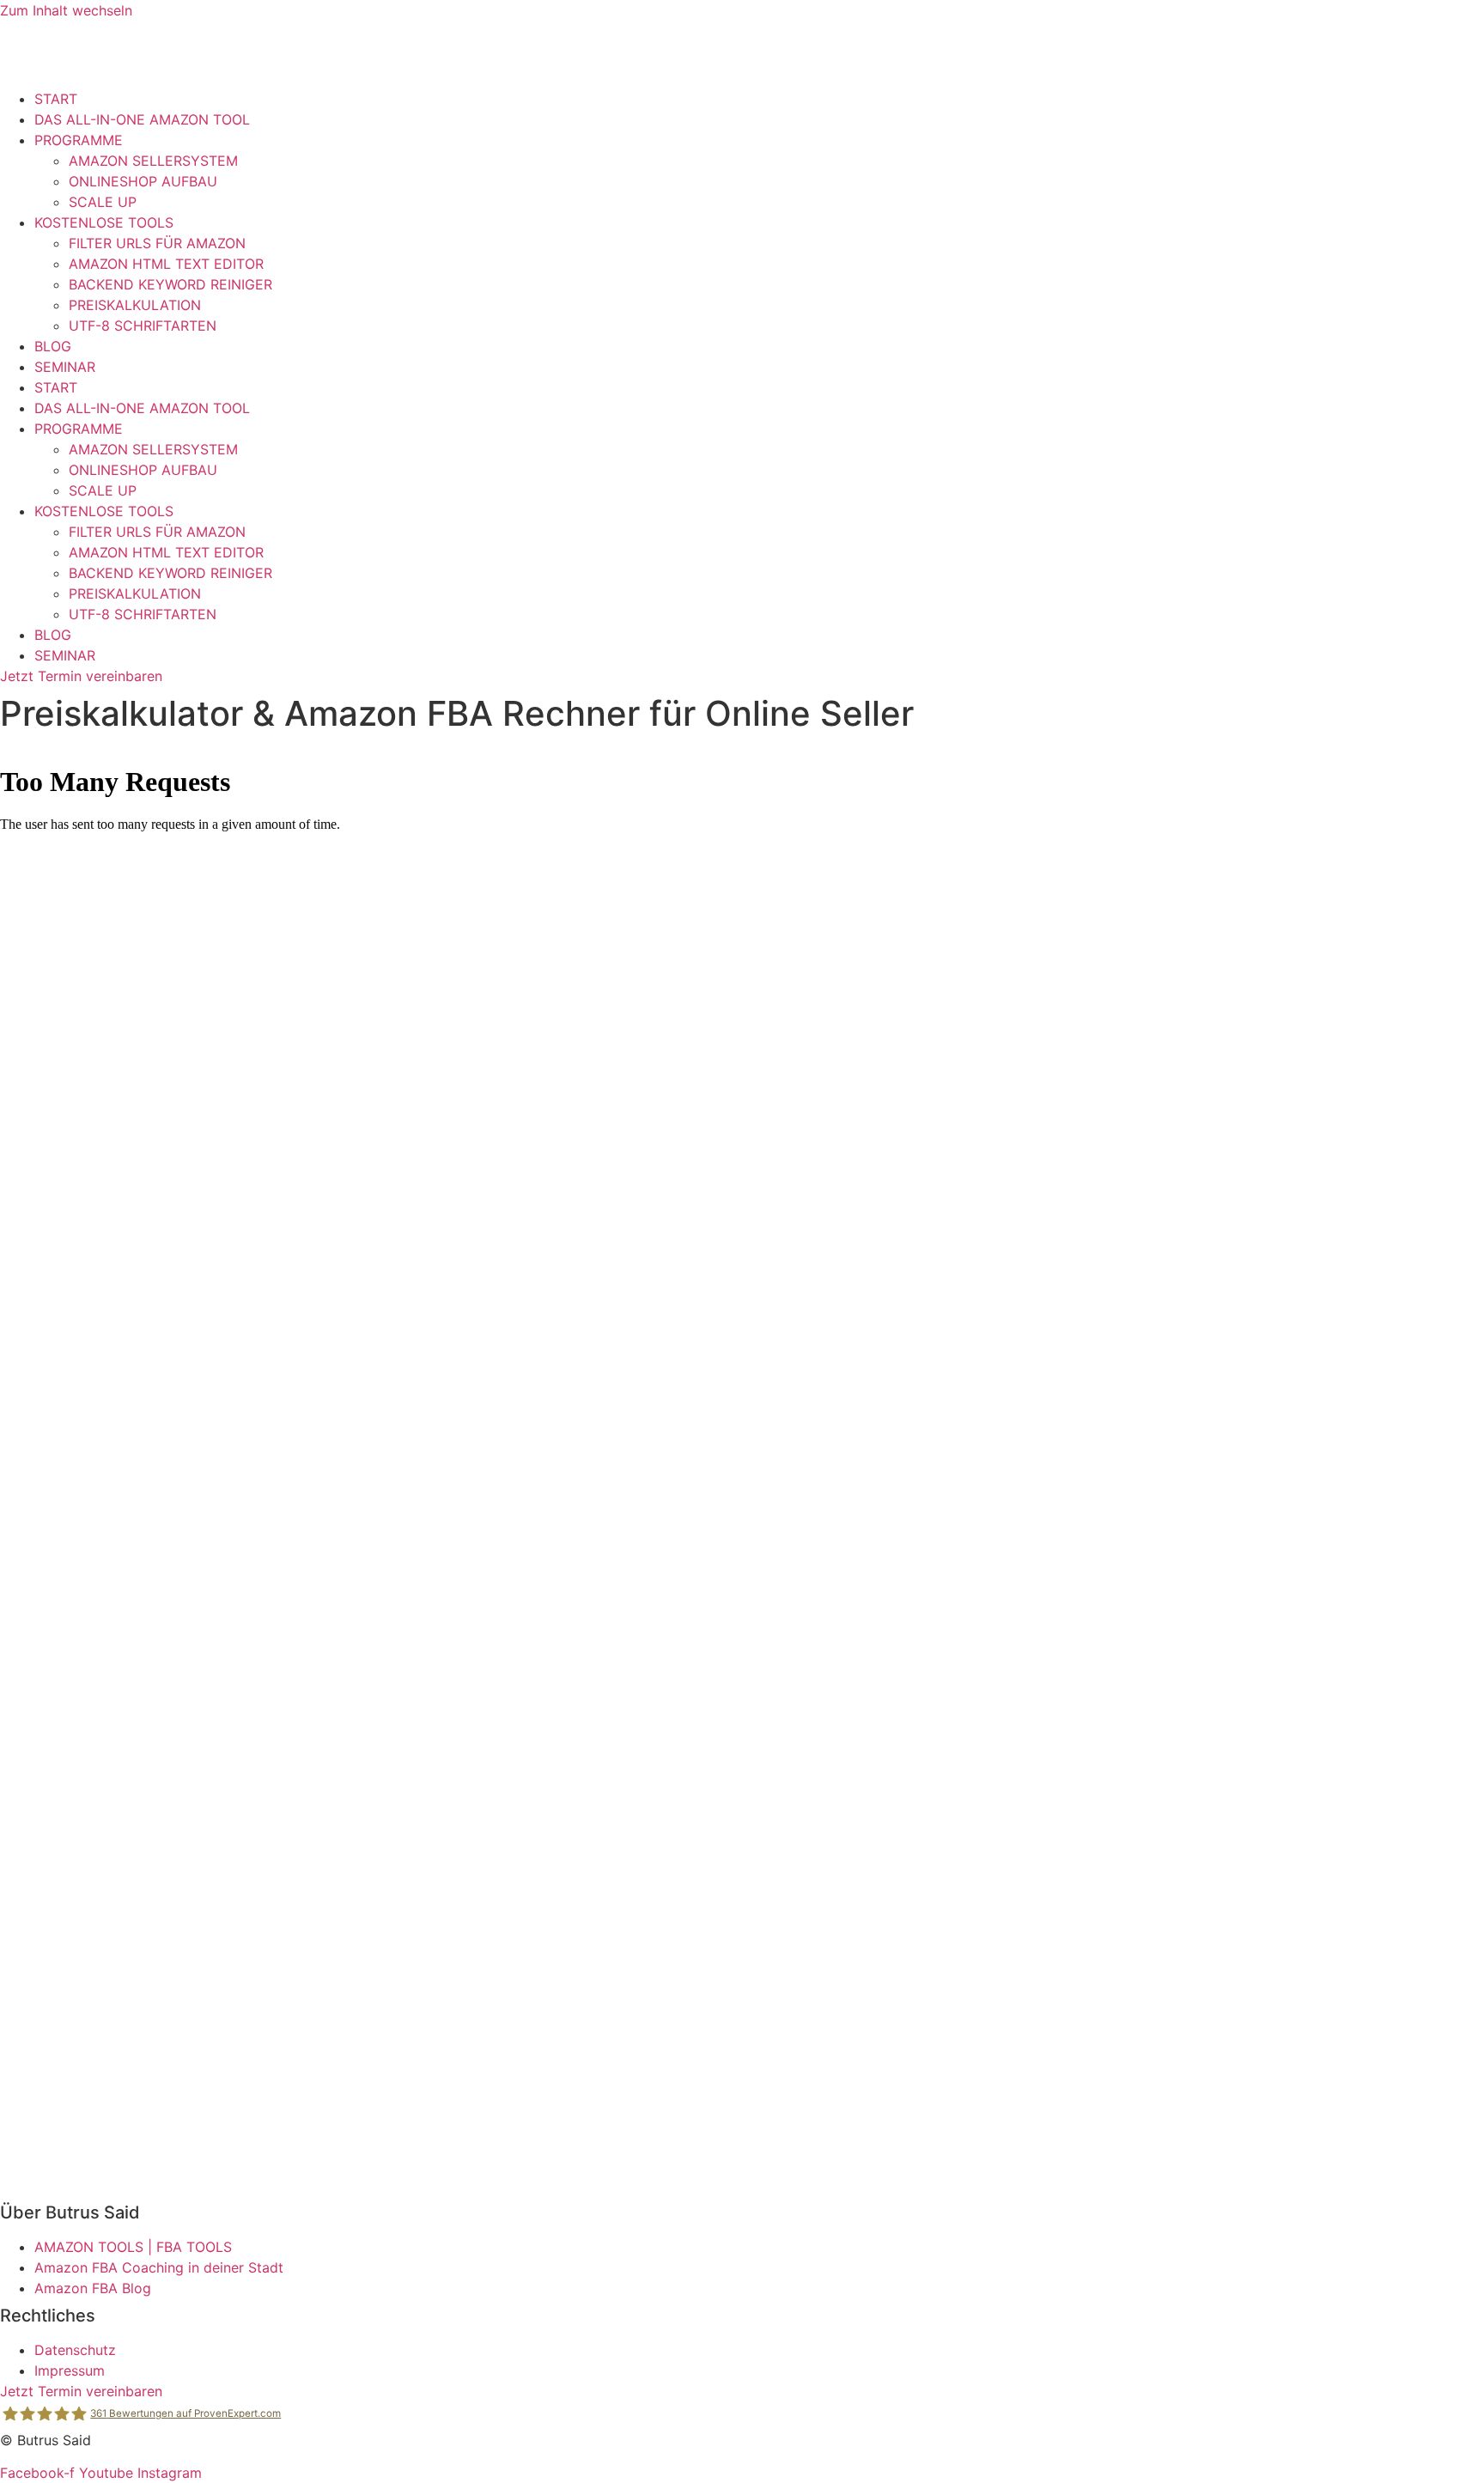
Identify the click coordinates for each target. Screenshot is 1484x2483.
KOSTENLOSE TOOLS (104, 222)
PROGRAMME (79, 140)
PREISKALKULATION (135, 305)
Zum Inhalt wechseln (66, 10)
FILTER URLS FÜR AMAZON (157, 243)
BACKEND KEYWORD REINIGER (170, 284)
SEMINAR (65, 367)
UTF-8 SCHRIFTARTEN (143, 326)
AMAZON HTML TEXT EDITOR (166, 264)
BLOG (53, 346)
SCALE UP (103, 202)
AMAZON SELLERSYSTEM (153, 161)
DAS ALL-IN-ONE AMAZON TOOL (142, 119)
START (56, 99)
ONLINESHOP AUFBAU (143, 181)
